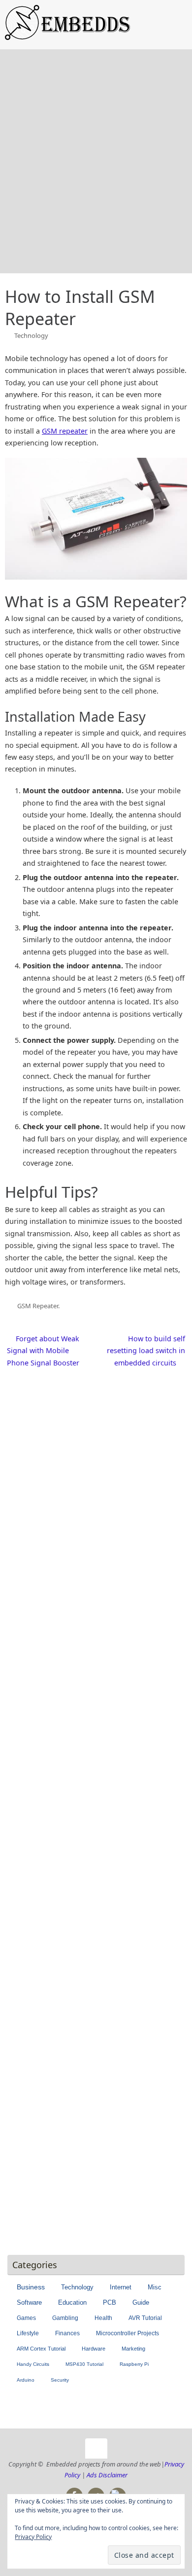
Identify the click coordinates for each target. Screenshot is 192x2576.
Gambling (65, 2318)
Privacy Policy (33, 2537)
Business (31, 2287)
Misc (155, 2287)
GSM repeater (65, 431)
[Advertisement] (96, 172)
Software (29, 2302)
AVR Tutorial (145, 2318)
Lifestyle (28, 2333)
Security (60, 2380)
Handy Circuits (33, 2364)
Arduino (26, 2380)
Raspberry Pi (134, 2364)
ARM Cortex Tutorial (41, 2349)
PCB (110, 2303)
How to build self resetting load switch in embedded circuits (146, 1351)
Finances (67, 2333)
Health (103, 2318)
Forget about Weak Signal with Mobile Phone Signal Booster (43, 1351)
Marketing (133, 2349)
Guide (141, 2303)
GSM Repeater (38, 1306)
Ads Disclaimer (107, 2475)
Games (26, 2318)
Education (72, 2302)
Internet (121, 2287)
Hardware (94, 2349)
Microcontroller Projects (128, 2333)
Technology (31, 335)
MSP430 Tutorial (84, 2364)
